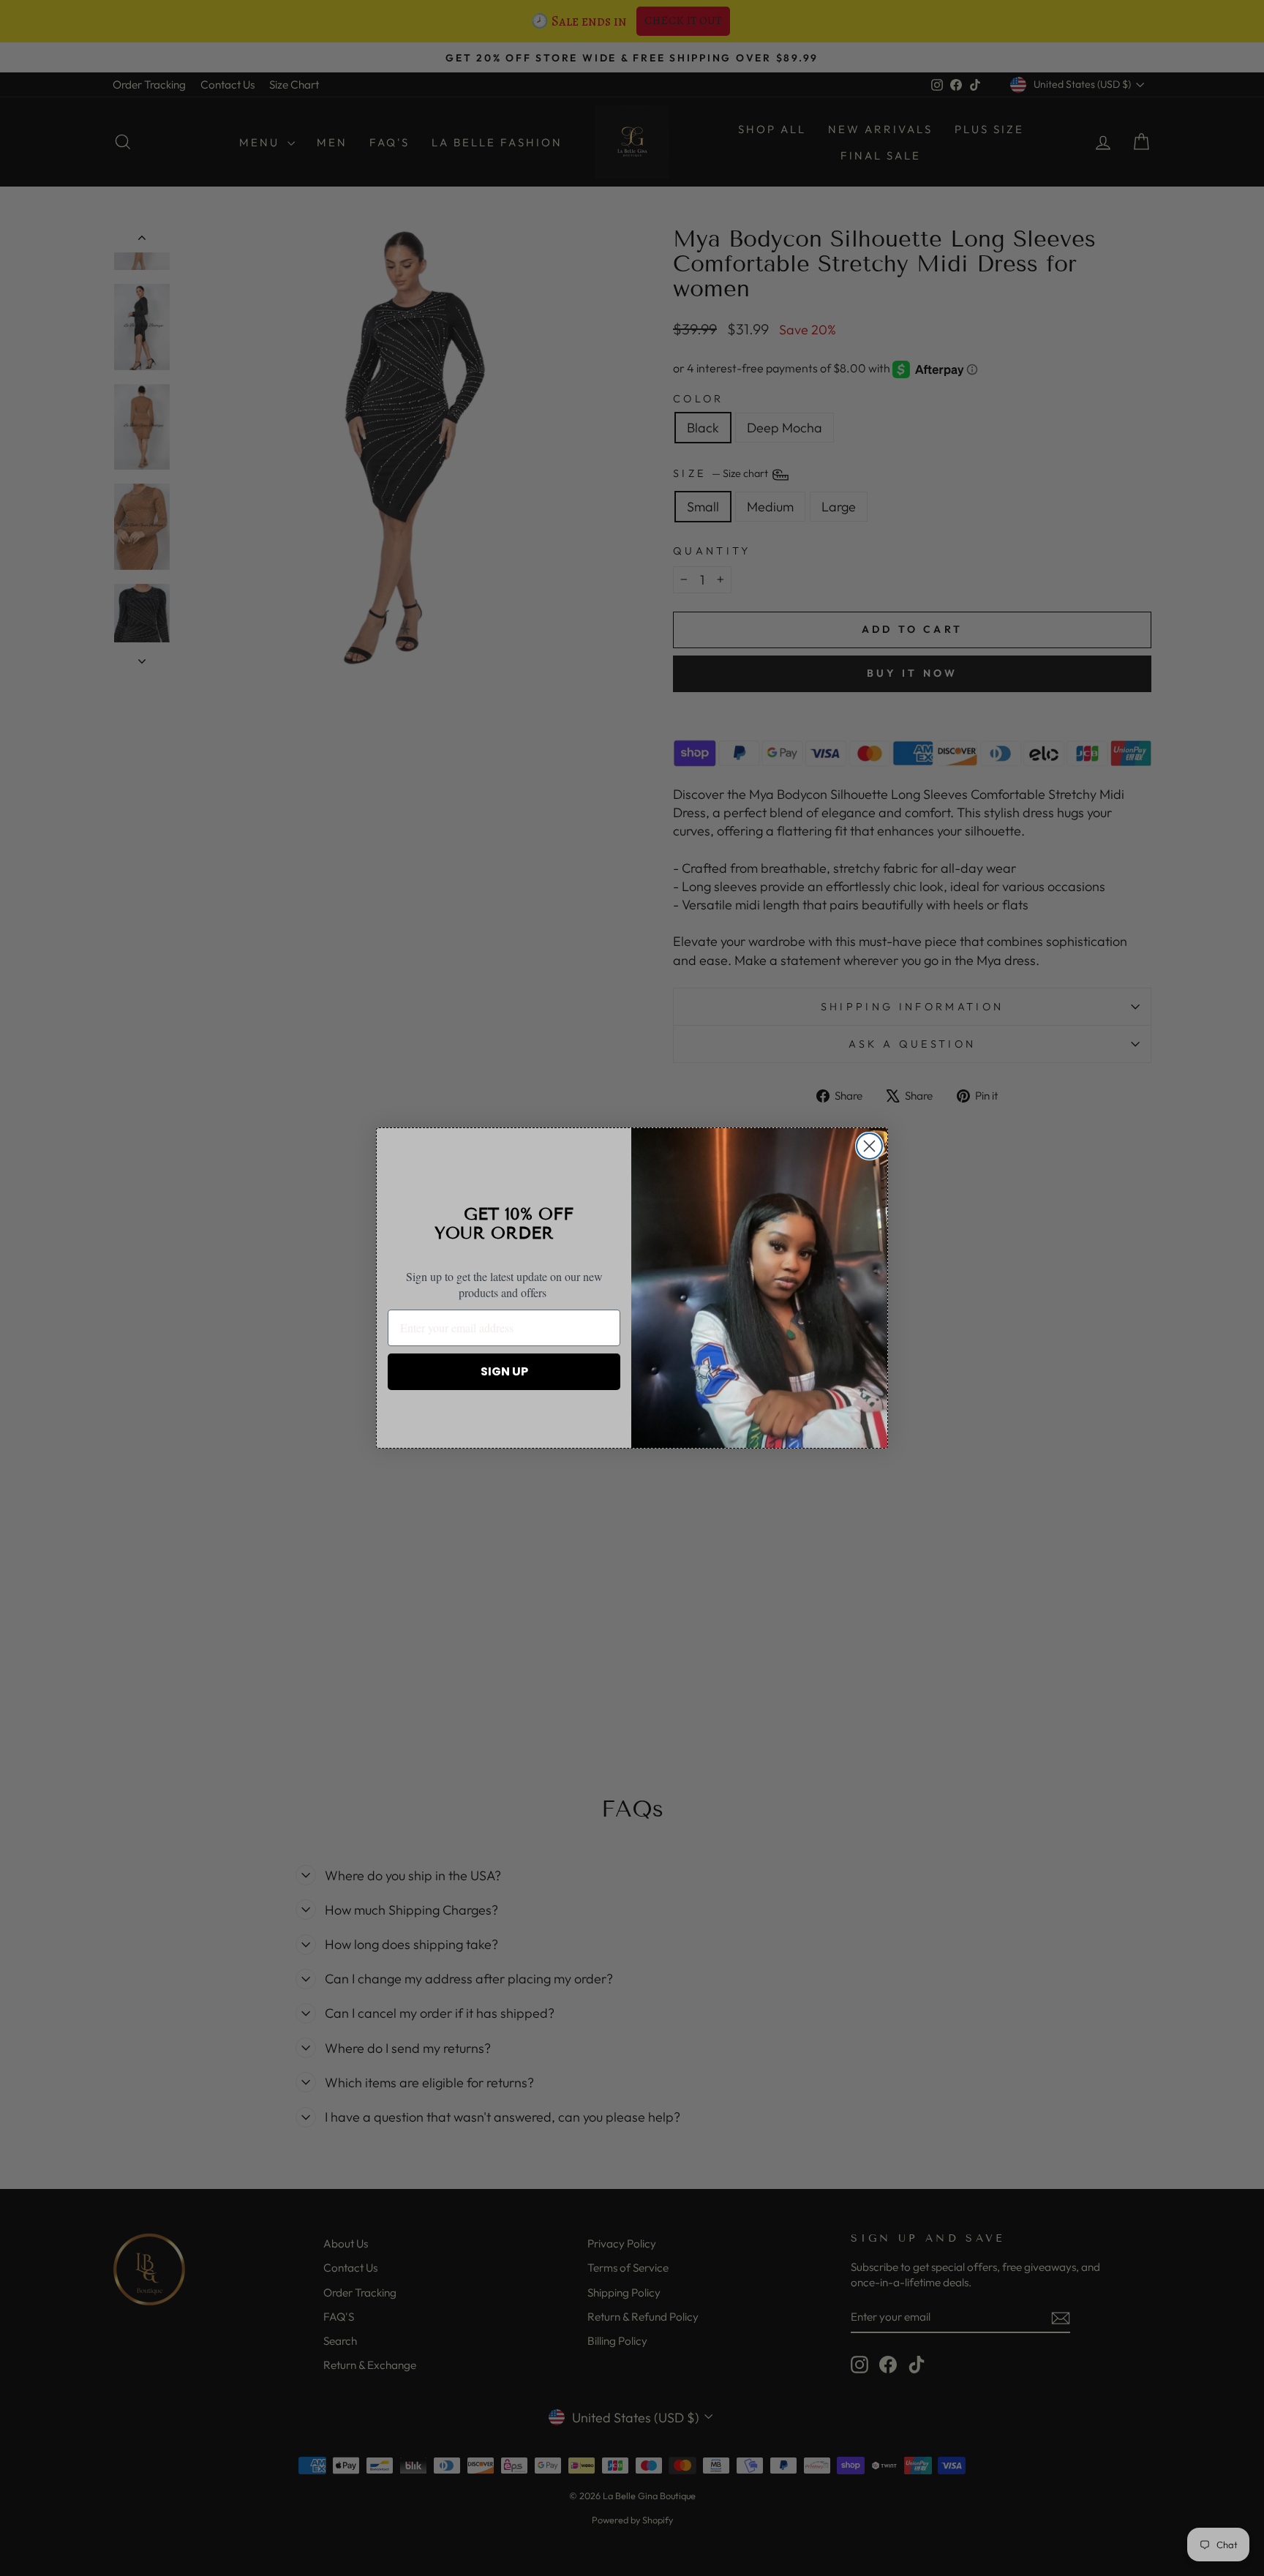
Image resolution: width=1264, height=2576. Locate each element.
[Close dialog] (869, 1146)
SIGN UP (504, 1371)
